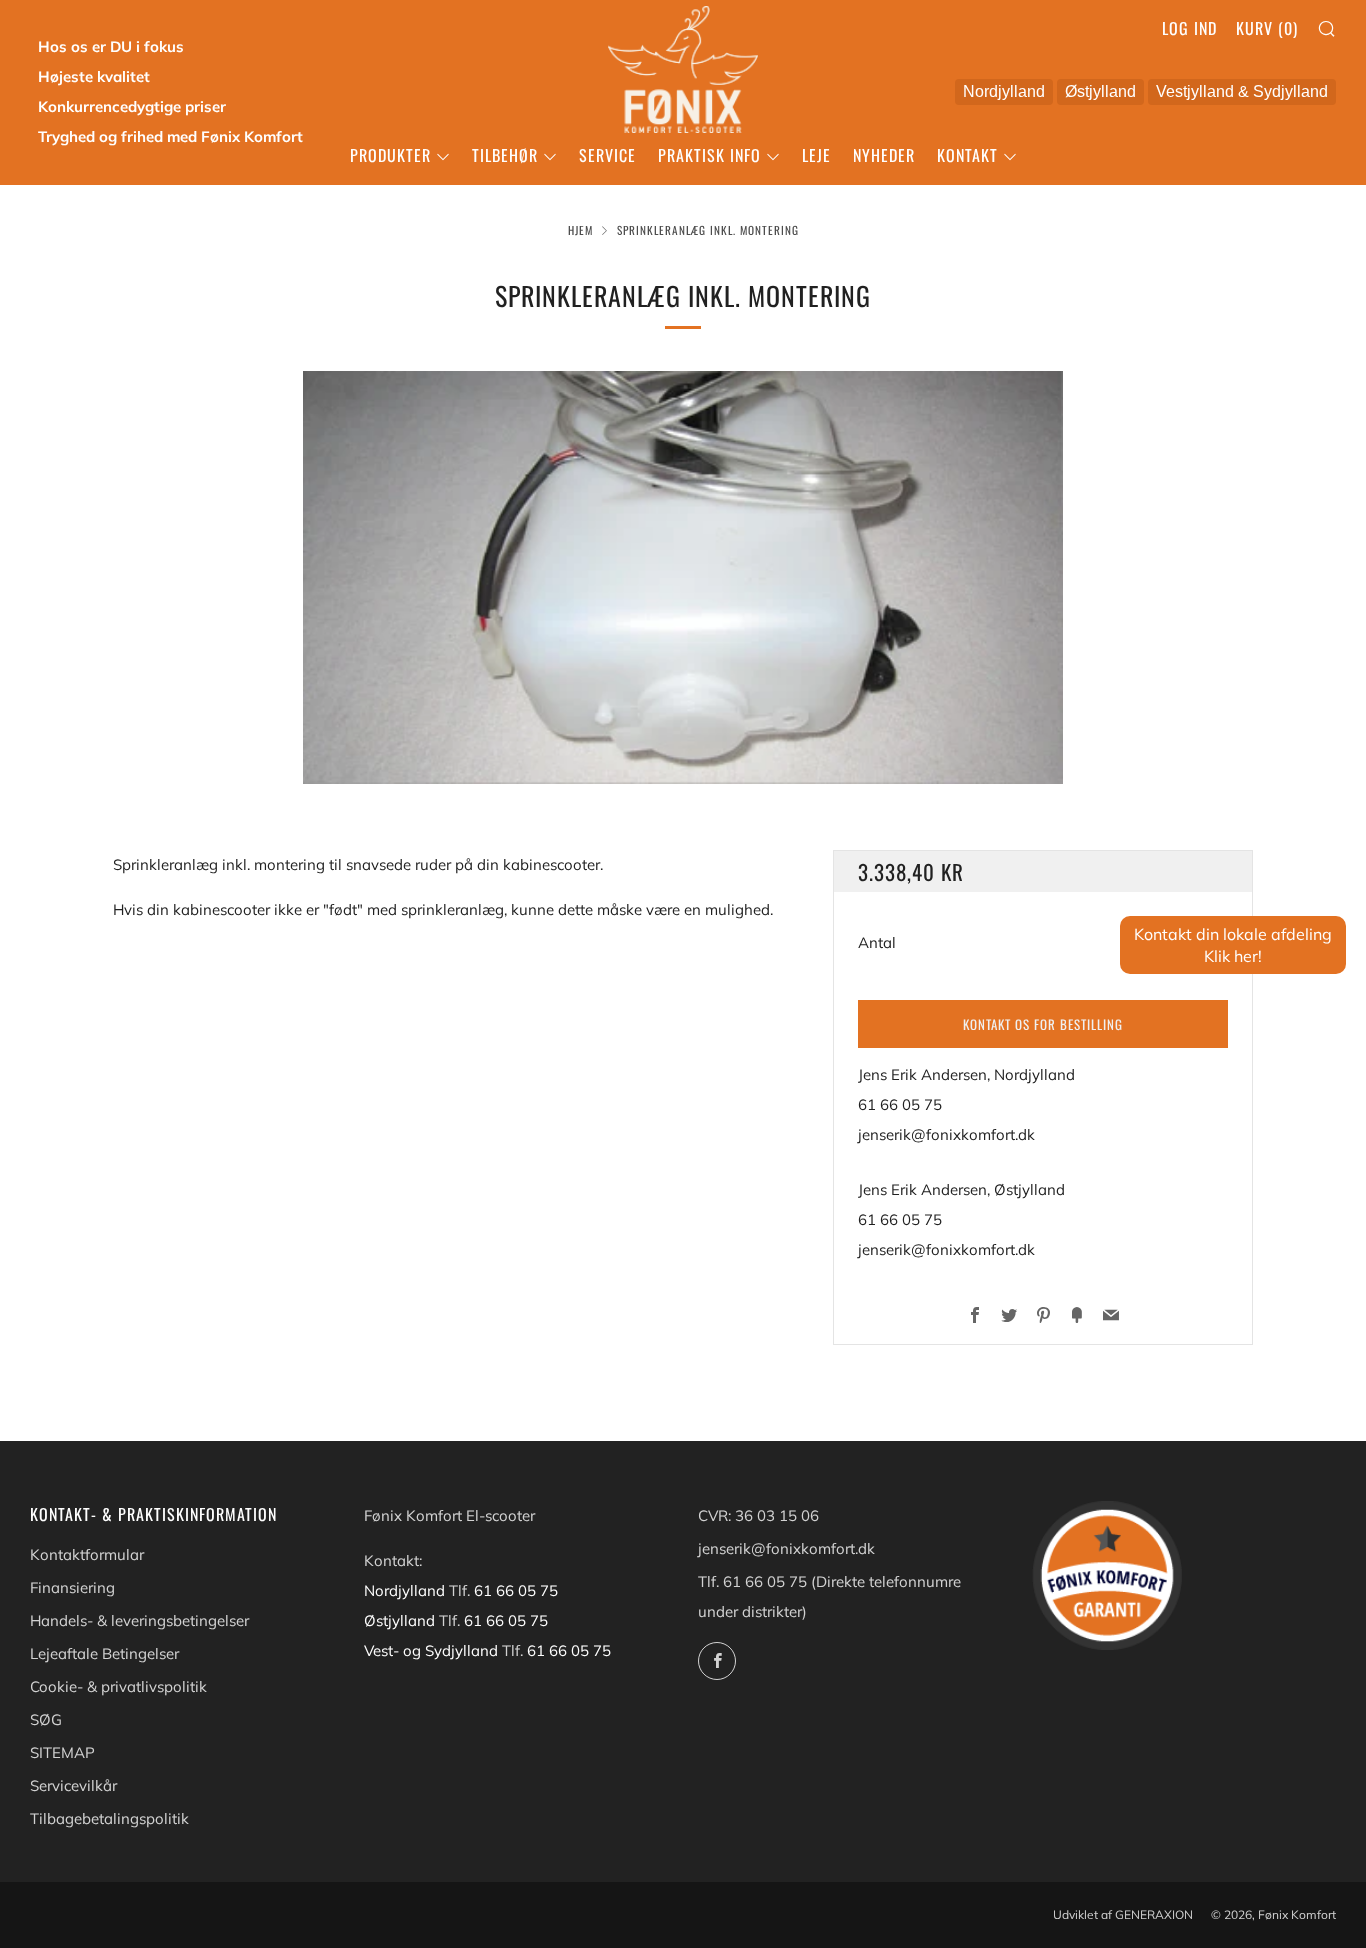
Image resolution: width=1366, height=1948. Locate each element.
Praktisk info (709, 155)
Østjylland (1096, 94)
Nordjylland (1000, 94)
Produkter (390, 155)
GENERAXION (1154, 1914)
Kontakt (967, 155)
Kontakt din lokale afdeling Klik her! (1233, 945)
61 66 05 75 (900, 1104)
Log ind (1189, 28)
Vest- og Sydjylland (433, 1650)
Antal (877, 942)
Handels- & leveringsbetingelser (139, 1620)
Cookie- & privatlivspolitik (118, 1686)
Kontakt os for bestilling (1043, 1024)
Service (607, 155)
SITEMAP (62, 1752)
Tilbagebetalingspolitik (109, 1818)
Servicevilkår (73, 1785)
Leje (816, 155)
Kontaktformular (87, 1554)
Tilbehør (505, 155)
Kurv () (1267, 28)
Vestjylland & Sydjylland (1238, 94)
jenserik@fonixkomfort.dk (946, 1134)
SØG (46, 1719)
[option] (683, 577)
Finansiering (72, 1587)
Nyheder (884, 155)
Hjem (580, 230)
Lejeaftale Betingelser (104, 1653)
